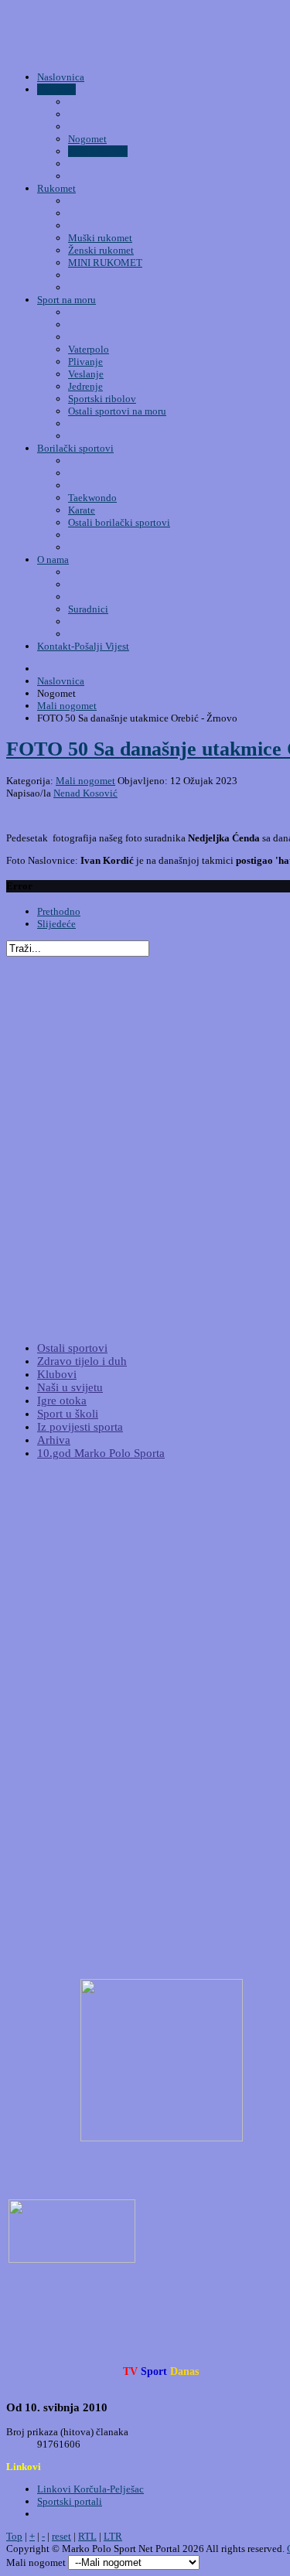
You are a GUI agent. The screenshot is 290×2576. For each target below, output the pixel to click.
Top (14, 2536)
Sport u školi (68, 1414)
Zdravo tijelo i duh (82, 1361)
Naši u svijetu (70, 1387)
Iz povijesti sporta (80, 1427)
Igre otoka (62, 1401)
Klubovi (57, 1374)
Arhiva (54, 1440)
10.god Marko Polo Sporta (101, 1453)
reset (61, 2536)
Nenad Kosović (85, 793)
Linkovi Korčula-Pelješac (90, 2489)
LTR (113, 2536)
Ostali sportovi (72, 1348)
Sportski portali (70, 2501)
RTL (87, 2536)
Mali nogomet (85, 781)
